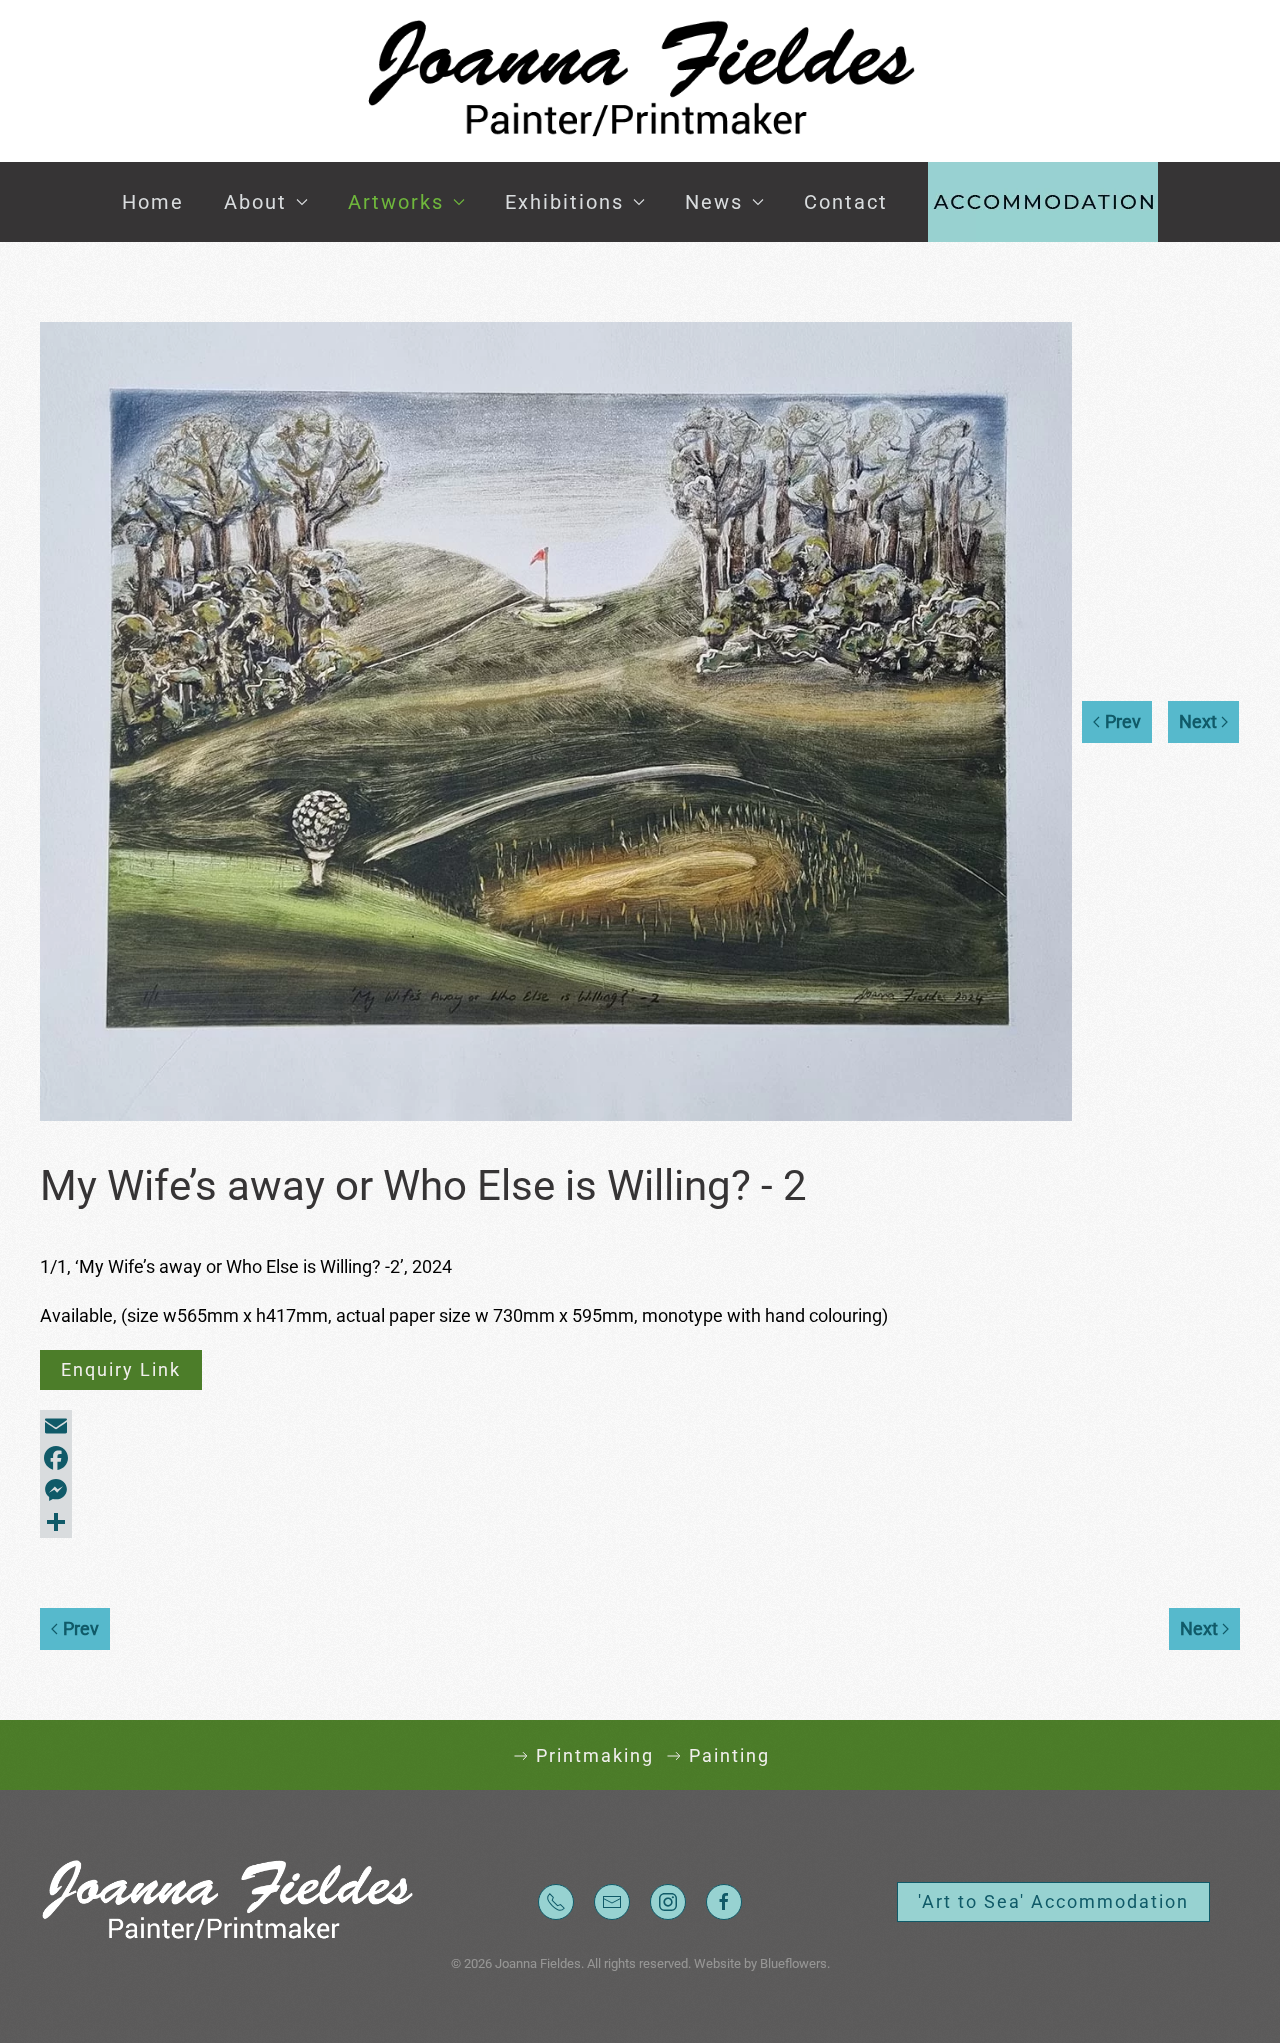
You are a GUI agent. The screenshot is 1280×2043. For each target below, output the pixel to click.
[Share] (640, 1522)
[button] (1043, 202)
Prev (1123, 721)
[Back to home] (640, 81)
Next (1198, 721)
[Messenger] (640, 1490)
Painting (729, 1755)
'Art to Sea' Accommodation (1053, 1901)
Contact (846, 202)
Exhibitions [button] (564, 202)
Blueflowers (793, 1963)
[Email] (640, 1426)
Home (153, 202)
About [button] (255, 202)
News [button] (714, 202)
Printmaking (595, 1755)
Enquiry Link (121, 1369)
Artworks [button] (396, 202)
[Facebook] (640, 1458)
